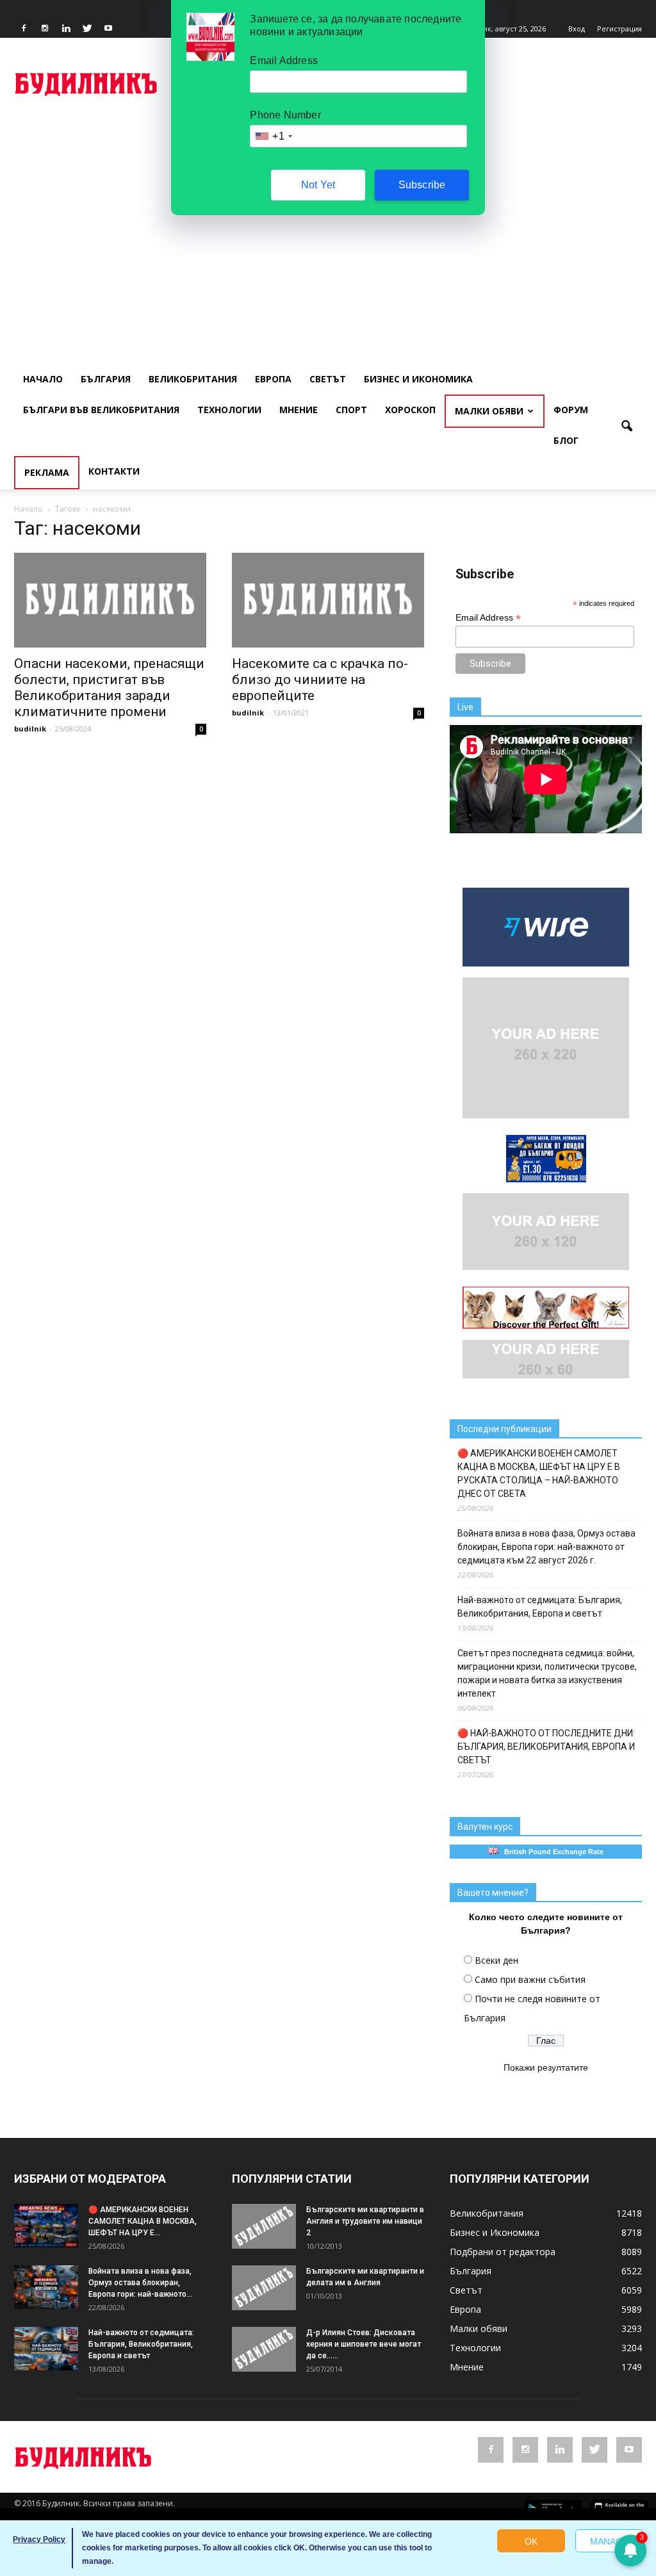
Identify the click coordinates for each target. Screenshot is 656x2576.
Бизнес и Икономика (418, 379)
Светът (328, 379)
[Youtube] (108, 29)
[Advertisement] (328, 215)
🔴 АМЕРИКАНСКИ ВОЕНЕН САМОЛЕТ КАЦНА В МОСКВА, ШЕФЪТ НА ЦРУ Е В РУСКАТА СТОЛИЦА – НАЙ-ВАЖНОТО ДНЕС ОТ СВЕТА (539, 1473)
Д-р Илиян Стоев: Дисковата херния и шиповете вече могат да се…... (364, 2344)
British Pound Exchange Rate (551, 1852)
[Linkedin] (66, 29)
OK (531, 2541)
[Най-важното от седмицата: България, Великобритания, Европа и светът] (46, 2349)
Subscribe (422, 185)
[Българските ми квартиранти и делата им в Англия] (264, 2288)
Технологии (229, 410)
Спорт (351, 410)
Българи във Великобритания (101, 410)
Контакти (114, 471)
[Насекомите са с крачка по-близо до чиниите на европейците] (328, 600)
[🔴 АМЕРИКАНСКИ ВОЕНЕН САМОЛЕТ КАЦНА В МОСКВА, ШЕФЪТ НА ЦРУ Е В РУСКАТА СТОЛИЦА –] (46, 2226)
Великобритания (193, 379)
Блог (566, 440)
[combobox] (273, 136)
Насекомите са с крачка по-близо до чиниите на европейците (320, 680)
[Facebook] (24, 29)
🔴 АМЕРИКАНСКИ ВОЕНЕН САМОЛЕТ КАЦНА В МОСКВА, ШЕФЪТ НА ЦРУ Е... (143, 2221)
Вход (577, 29)
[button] (627, 427)
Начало (43, 379)
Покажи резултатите (546, 2067)
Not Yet (318, 185)
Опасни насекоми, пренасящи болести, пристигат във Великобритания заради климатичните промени (109, 688)
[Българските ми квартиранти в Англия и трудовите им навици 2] (264, 2226)
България (106, 379)
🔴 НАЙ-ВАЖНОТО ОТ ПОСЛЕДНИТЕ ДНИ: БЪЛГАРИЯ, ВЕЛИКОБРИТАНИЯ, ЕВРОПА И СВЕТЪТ (546, 1747)
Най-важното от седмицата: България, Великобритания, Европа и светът (540, 1607)
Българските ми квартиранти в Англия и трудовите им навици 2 (365, 2221)
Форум (571, 410)
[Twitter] (87, 29)
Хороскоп (410, 410)
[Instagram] (45, 29)
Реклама (47, 472)
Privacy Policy (39, 2539)
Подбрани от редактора (503, 2252)
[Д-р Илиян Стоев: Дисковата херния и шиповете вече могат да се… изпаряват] (264, 2349)
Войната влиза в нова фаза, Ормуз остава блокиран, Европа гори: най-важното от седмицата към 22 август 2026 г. (546, 1547)
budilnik (30, 729)
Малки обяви (489, 411)
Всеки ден (496, 1960)
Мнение (299, 410)
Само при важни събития (530, 1979)
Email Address (488, 618)
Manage (609, 2541)
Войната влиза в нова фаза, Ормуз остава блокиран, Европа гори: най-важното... (140, 2283)
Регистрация (619, 29)
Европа (273, 379)
